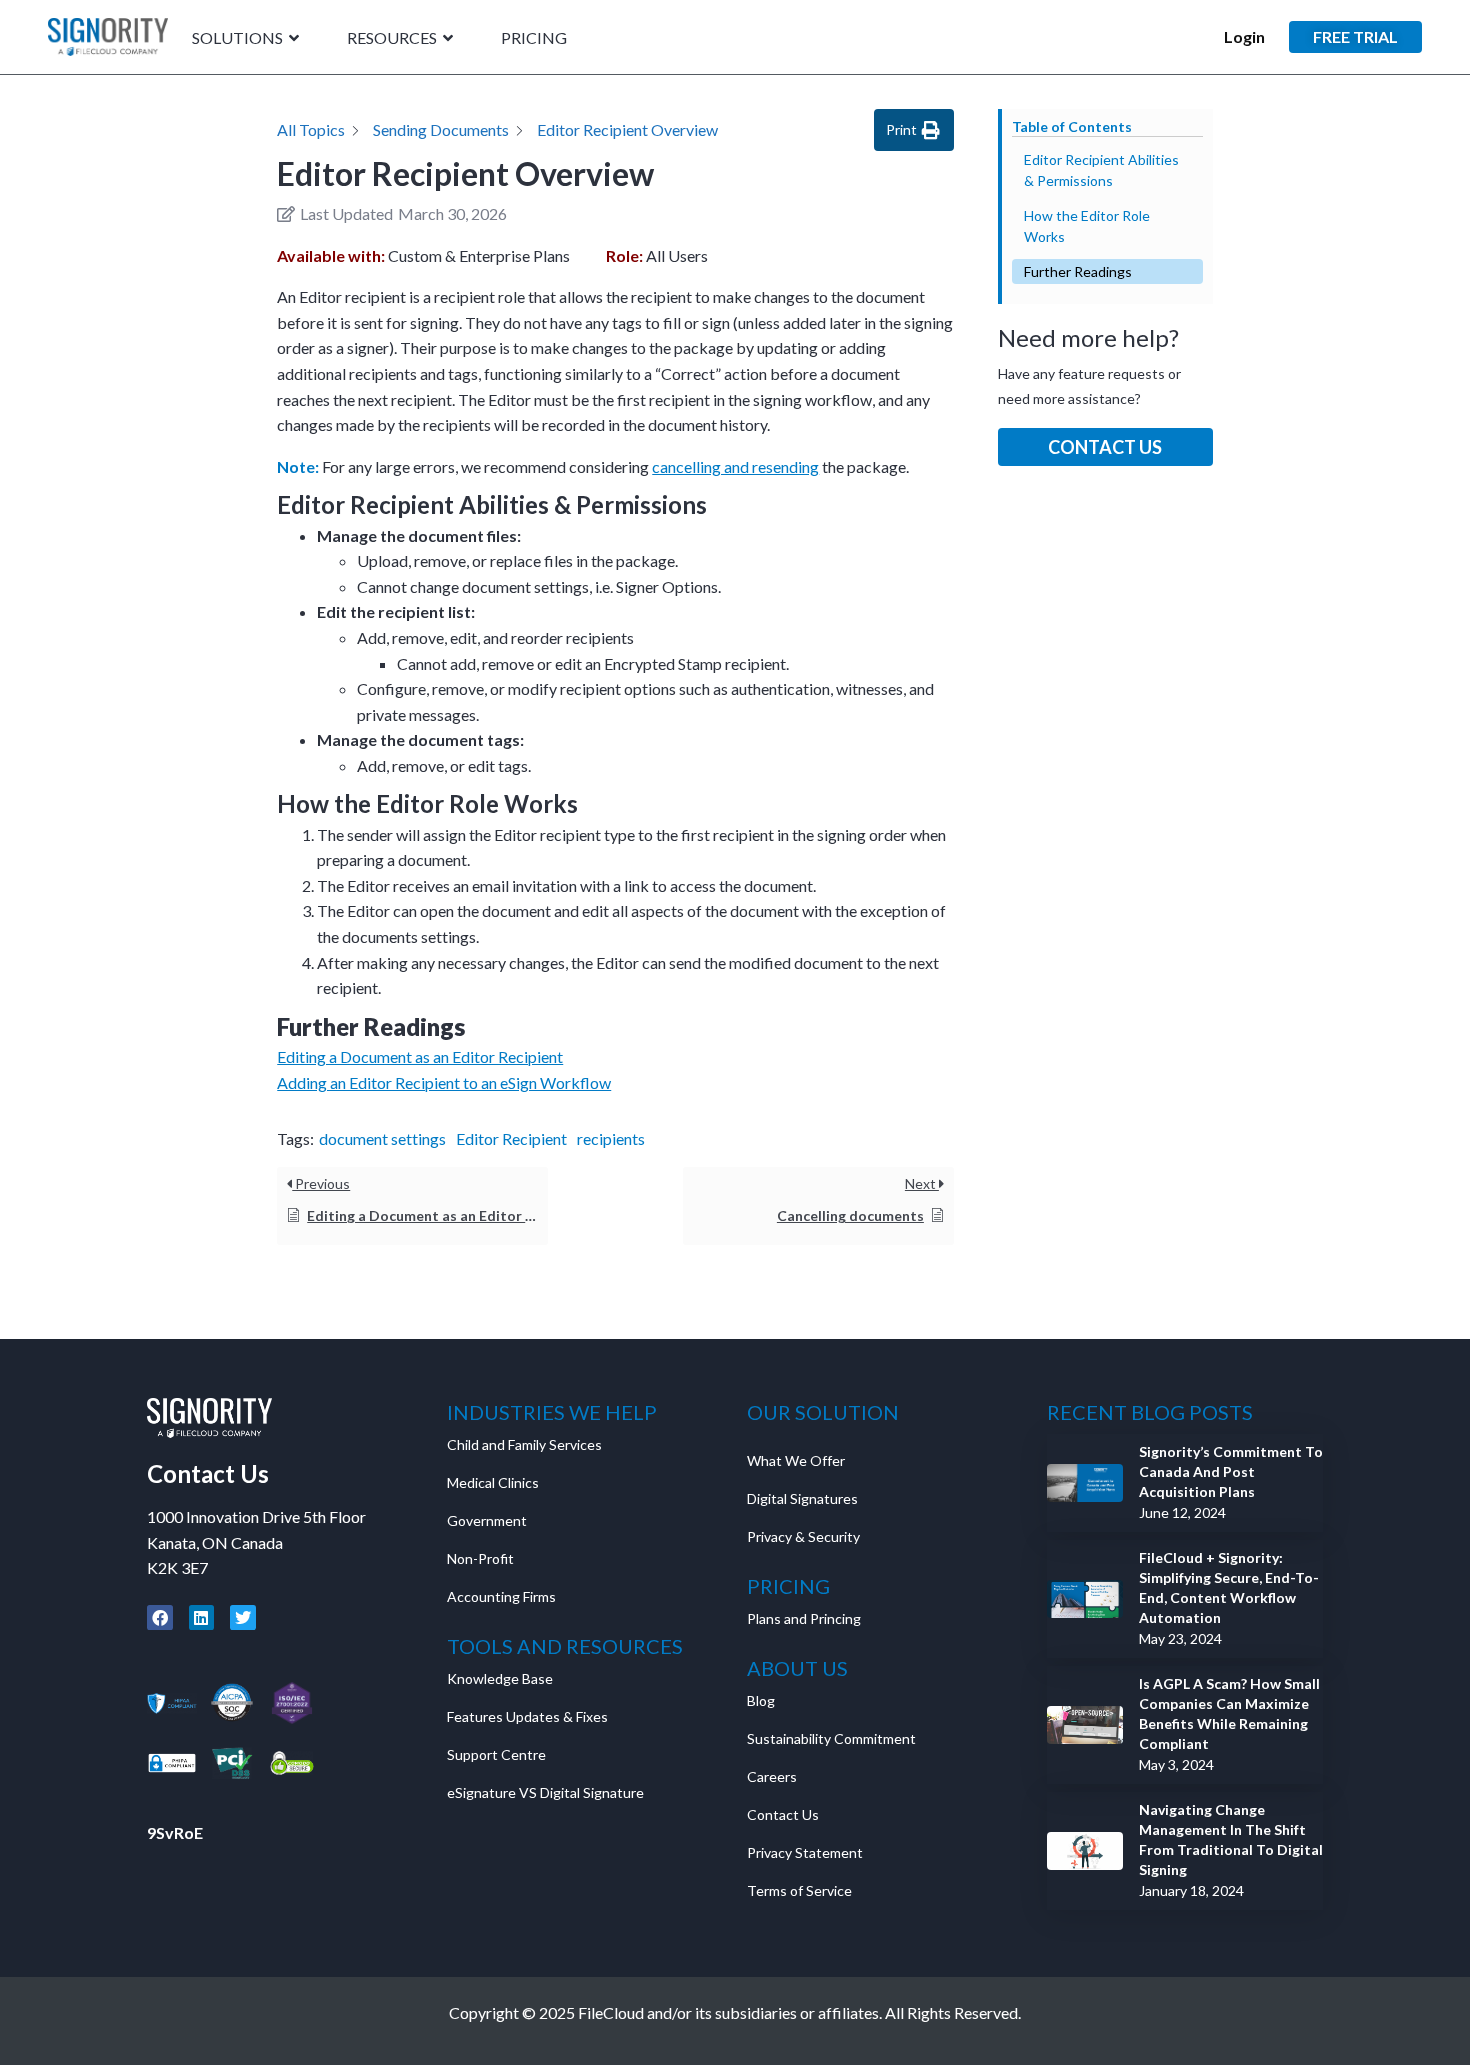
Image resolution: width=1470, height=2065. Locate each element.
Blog (761, 1700)
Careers (772, 1776)
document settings (382, 1138)
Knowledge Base (500, 1678)
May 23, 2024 (1180, 1638)
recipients (611, 1138)
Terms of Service (799, 1890)
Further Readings (1078, 271)
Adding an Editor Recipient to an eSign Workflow (444, 1082)
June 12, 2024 (1182, 1512)
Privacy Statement (806, 1852)
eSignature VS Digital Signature (545, 1792)
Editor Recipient (511, 1138)
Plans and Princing (804, 1618)
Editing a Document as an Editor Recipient (420, 1056)
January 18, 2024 (1191, 1890)
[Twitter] (243, 1618)
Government (487, 1520)
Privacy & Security (803, 1536)
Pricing (534, 38)
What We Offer (796, 1460)
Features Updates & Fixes (527, 1716)
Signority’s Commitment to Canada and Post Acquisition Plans (1231, 1471)
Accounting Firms (501, 1596)
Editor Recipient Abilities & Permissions (1101, 170)
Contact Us (1105, 447)
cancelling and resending (735, 466)
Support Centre (496, 1754)
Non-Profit (480, 1558)
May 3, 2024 (1176, 1764)
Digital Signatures (802, 1498)
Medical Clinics (493, 1482)
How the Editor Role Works (1087, 226)
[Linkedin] (202, 1618)
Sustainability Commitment (831, 1738)
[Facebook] (160, 1618)
